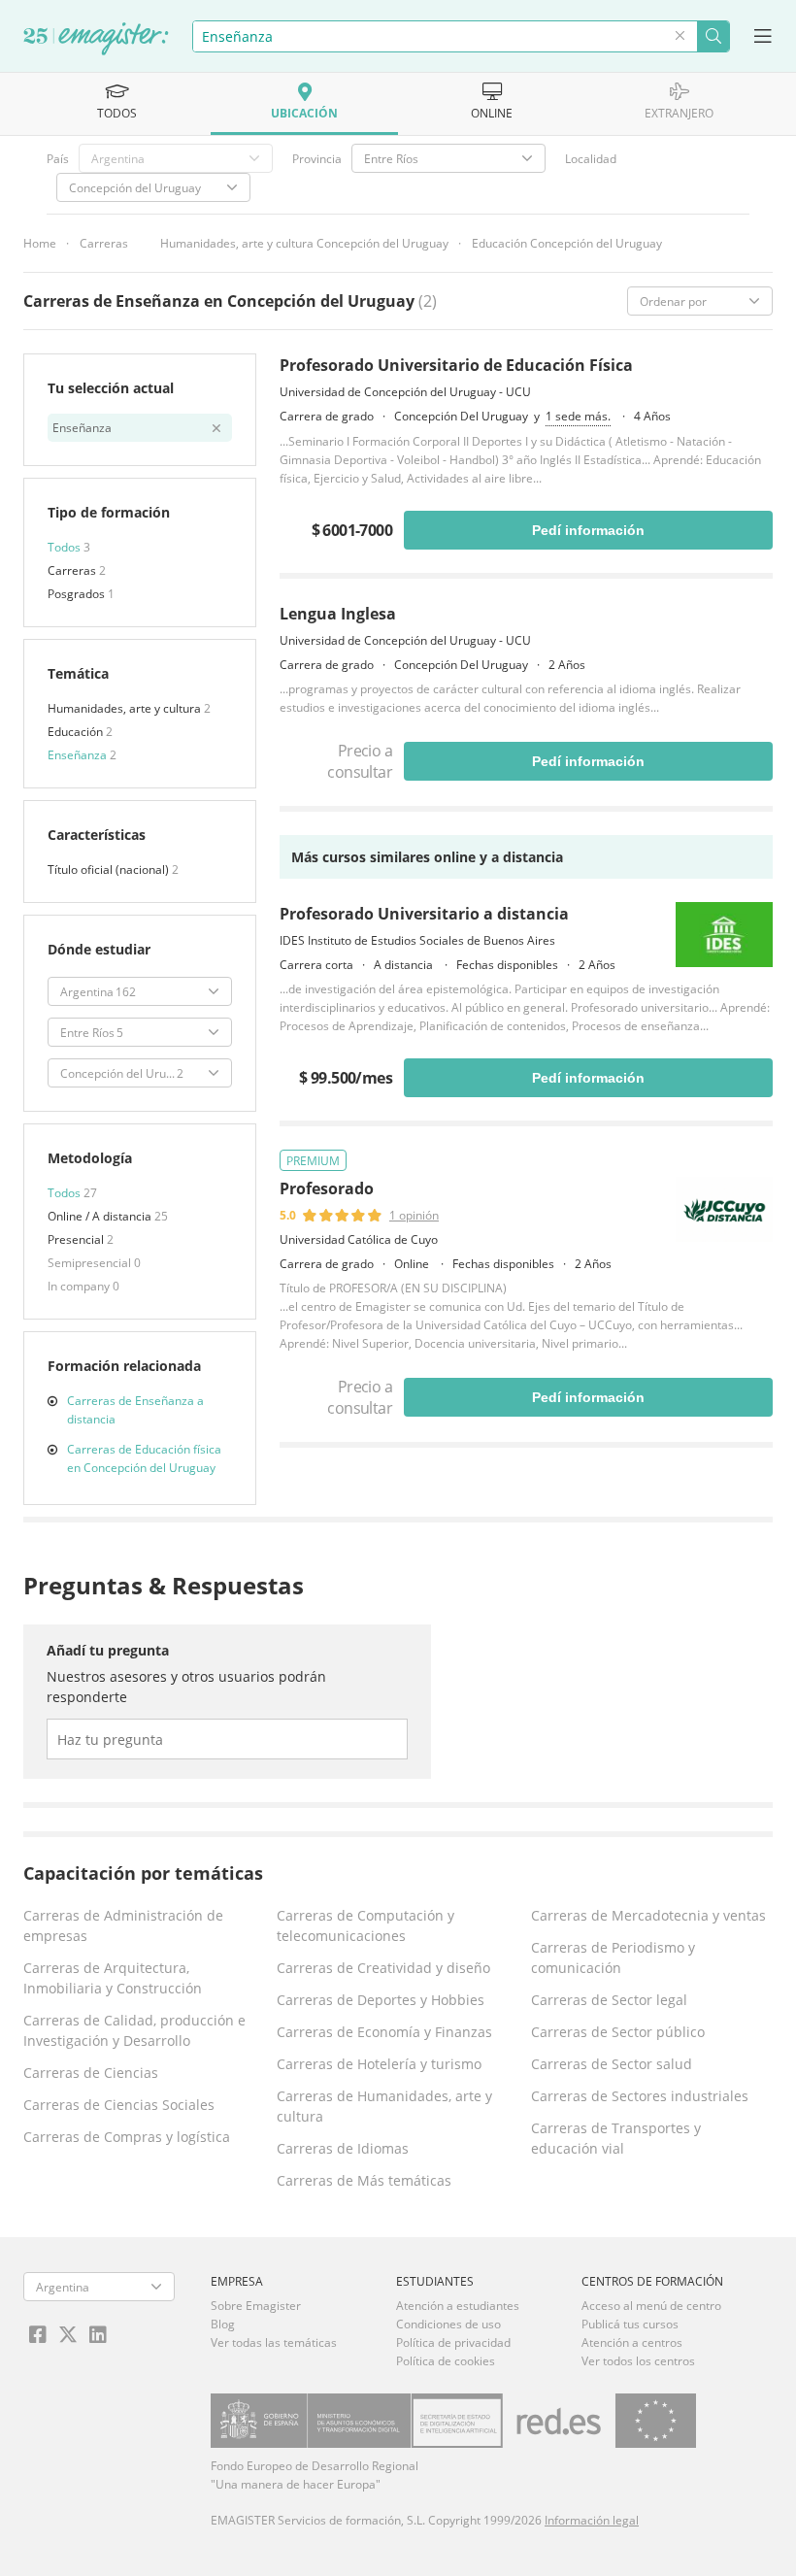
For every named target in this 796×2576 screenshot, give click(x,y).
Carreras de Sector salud (612, 2064)
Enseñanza (79, 755)
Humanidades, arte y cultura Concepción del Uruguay (304, 243)
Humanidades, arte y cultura (126, 708)
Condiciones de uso (448, 2324)
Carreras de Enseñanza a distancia (135, 1410)
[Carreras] (96, 40)
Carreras (104, 243)
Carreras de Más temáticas (364, 2180)
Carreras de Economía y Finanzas (384, 2032)
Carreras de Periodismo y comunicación (613, 1957)
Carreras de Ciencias (91, 2073)
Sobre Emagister (256, 2306)
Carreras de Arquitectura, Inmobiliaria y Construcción (113, 1978)
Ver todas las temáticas (274, 2342)
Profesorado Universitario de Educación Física (456, 365)
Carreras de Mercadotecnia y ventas (648, 1915)
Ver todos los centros (638, 2361)
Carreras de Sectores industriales (640, 2096)
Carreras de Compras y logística (127, 2137)
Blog (223, 2324)
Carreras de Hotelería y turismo (379, 2064)
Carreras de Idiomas (343, 2148)
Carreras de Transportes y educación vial (616, 2138)
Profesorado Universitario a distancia (424, 914)
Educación (77, 732)
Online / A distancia (101, 1216)
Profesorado (327, 1188)
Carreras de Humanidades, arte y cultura (384, 2106)
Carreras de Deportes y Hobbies (381, 2000)
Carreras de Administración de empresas (123, 1925)
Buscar (713, 36)
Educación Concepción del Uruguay (567, 243)
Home (40, 243)
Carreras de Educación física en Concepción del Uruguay (144, 1458)
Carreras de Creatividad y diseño (383, 1968)
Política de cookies (446, 2361)
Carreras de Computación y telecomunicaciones (365, 1925)
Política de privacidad (453, 2342)
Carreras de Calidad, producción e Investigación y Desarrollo (134, 2030)
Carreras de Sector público (618, 2032)
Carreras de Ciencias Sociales (119, 2105)
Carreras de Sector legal (609, 2000)
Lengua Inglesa (338, 614)
